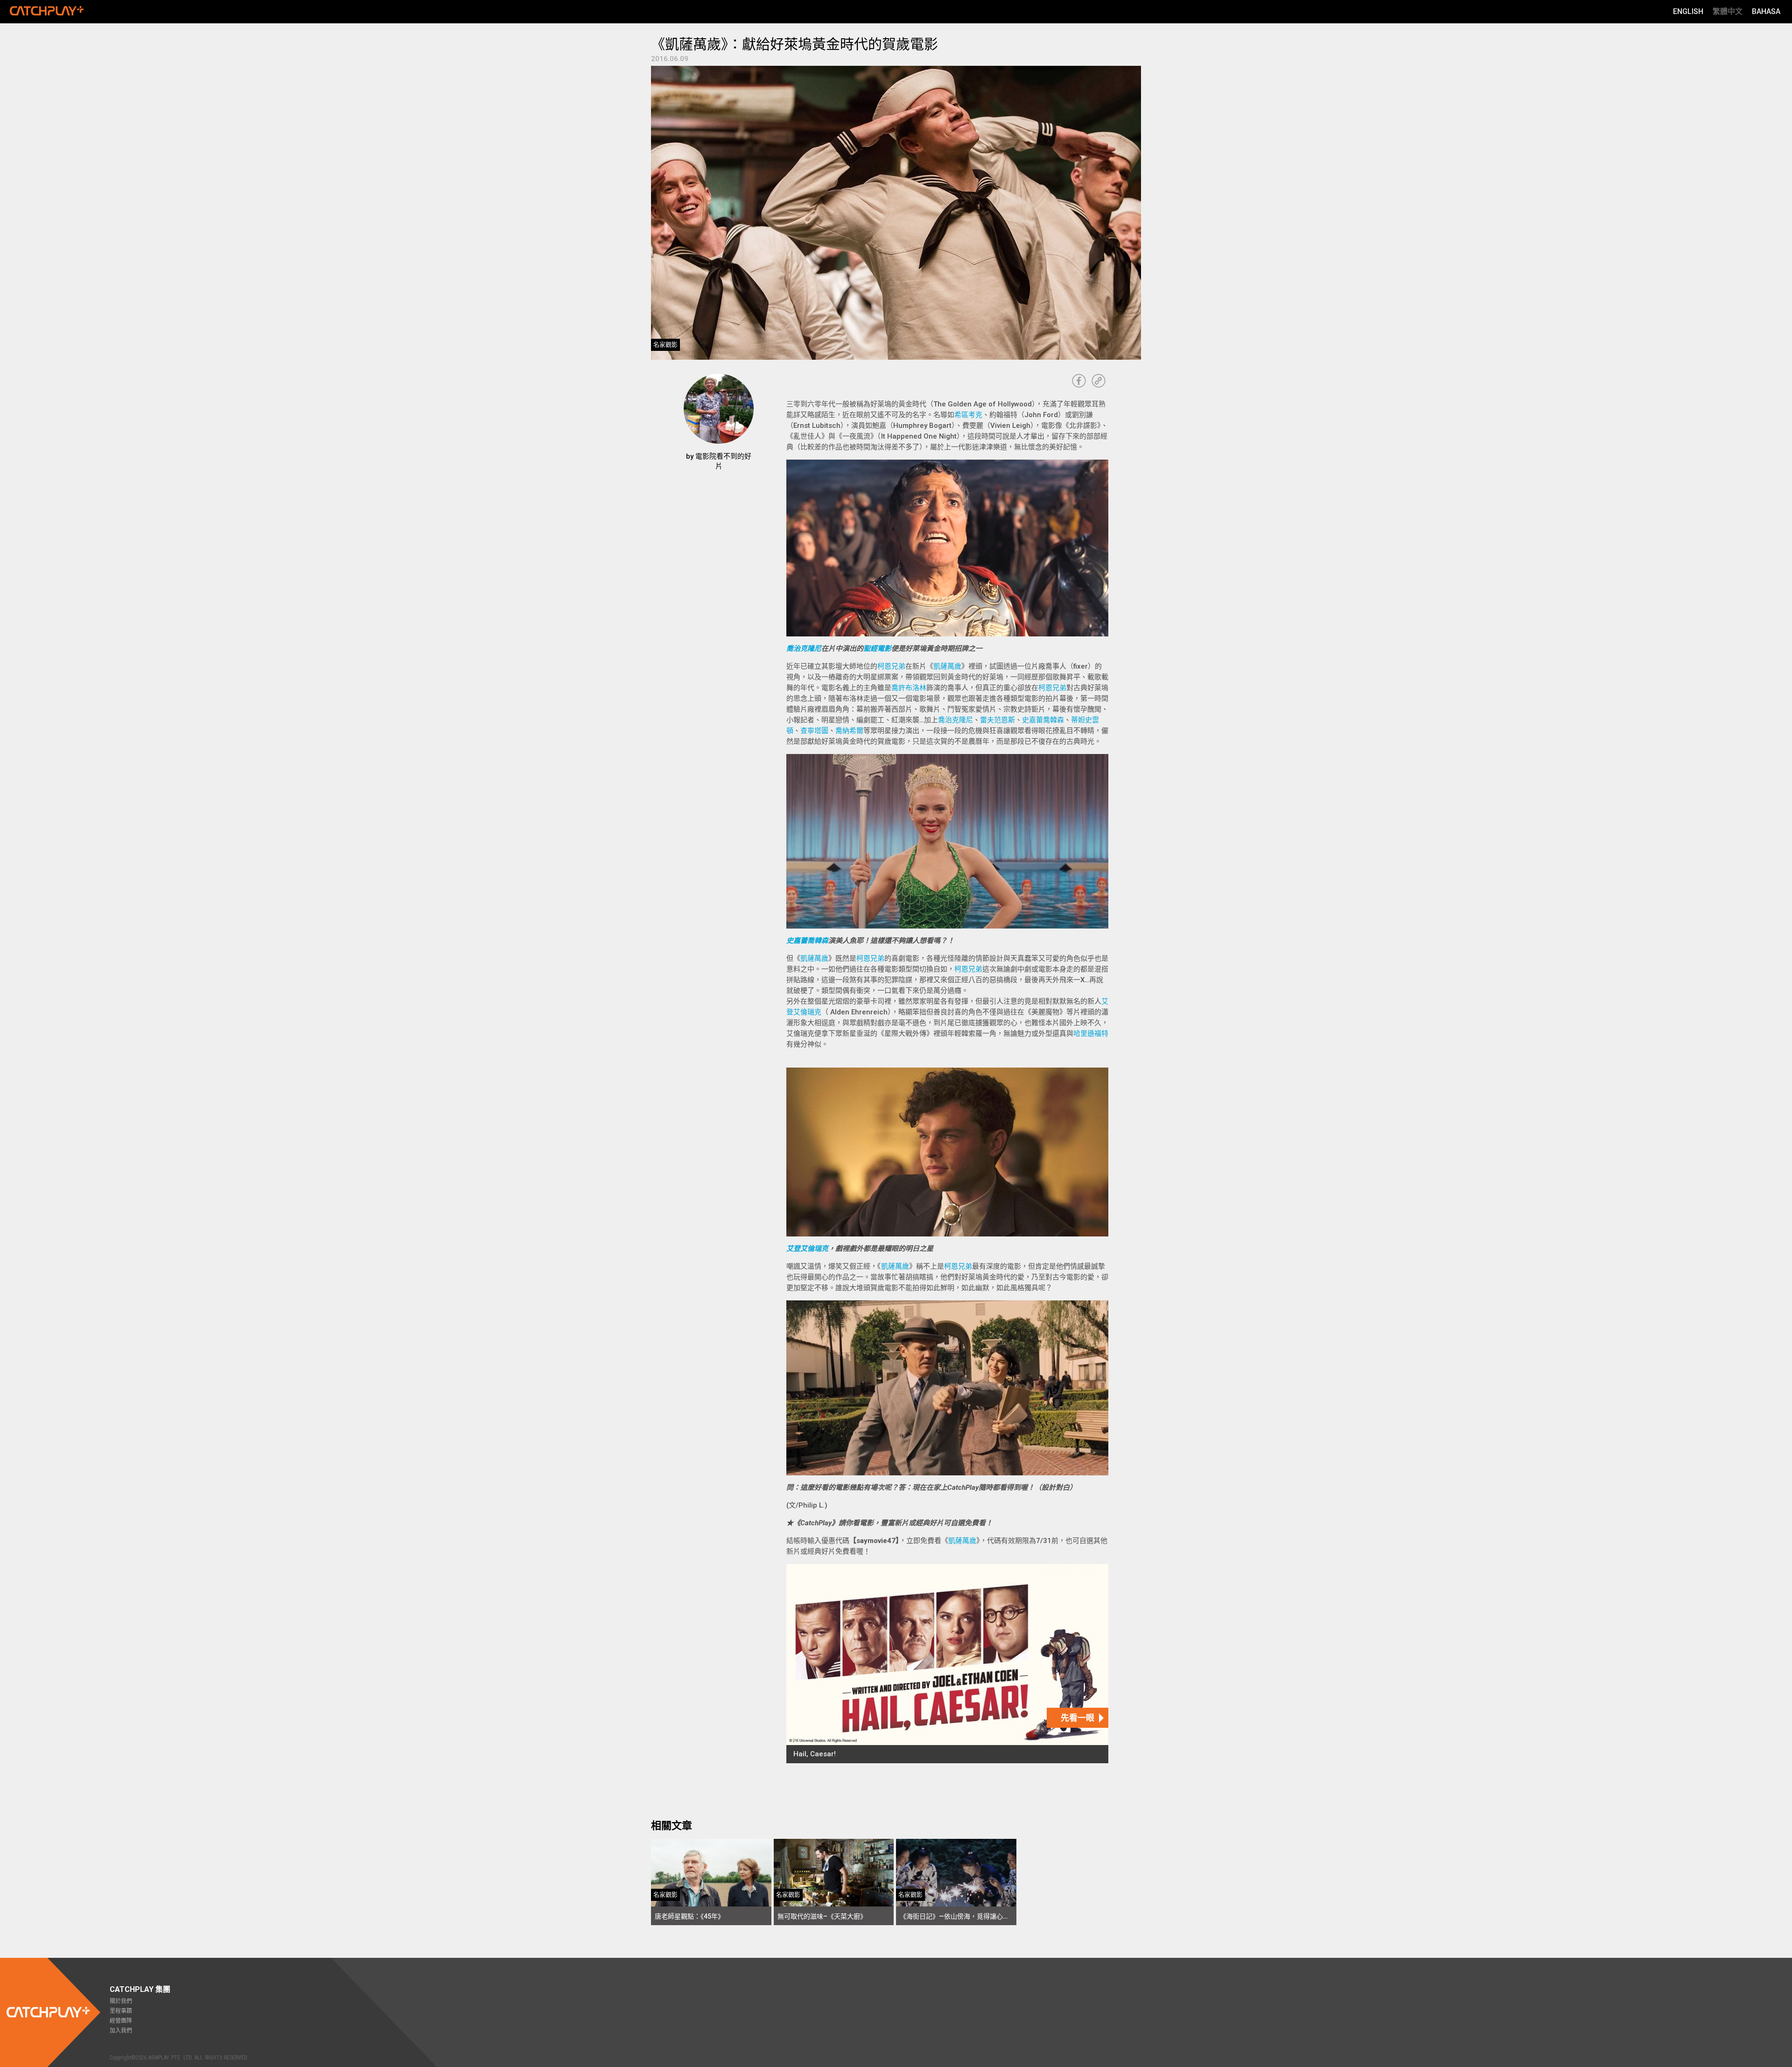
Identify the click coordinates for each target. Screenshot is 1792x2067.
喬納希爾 (849, 731)
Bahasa (1766, 11)
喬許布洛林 (909, 688)
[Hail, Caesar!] (947, 1664)
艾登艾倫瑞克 (807, 1249)
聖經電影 (877, 649)
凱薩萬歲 (947, 666)
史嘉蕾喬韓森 (1043, 720)
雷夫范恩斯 (997, 720)
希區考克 (968, 415)
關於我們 (121, 2001)
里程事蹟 (121, 2011)
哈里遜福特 (1091, 1033)
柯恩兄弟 (891, 666)
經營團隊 (121, 2021)
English (1688, 11)
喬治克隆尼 (804, 649)
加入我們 (121, 2031)
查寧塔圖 (814, 731)
